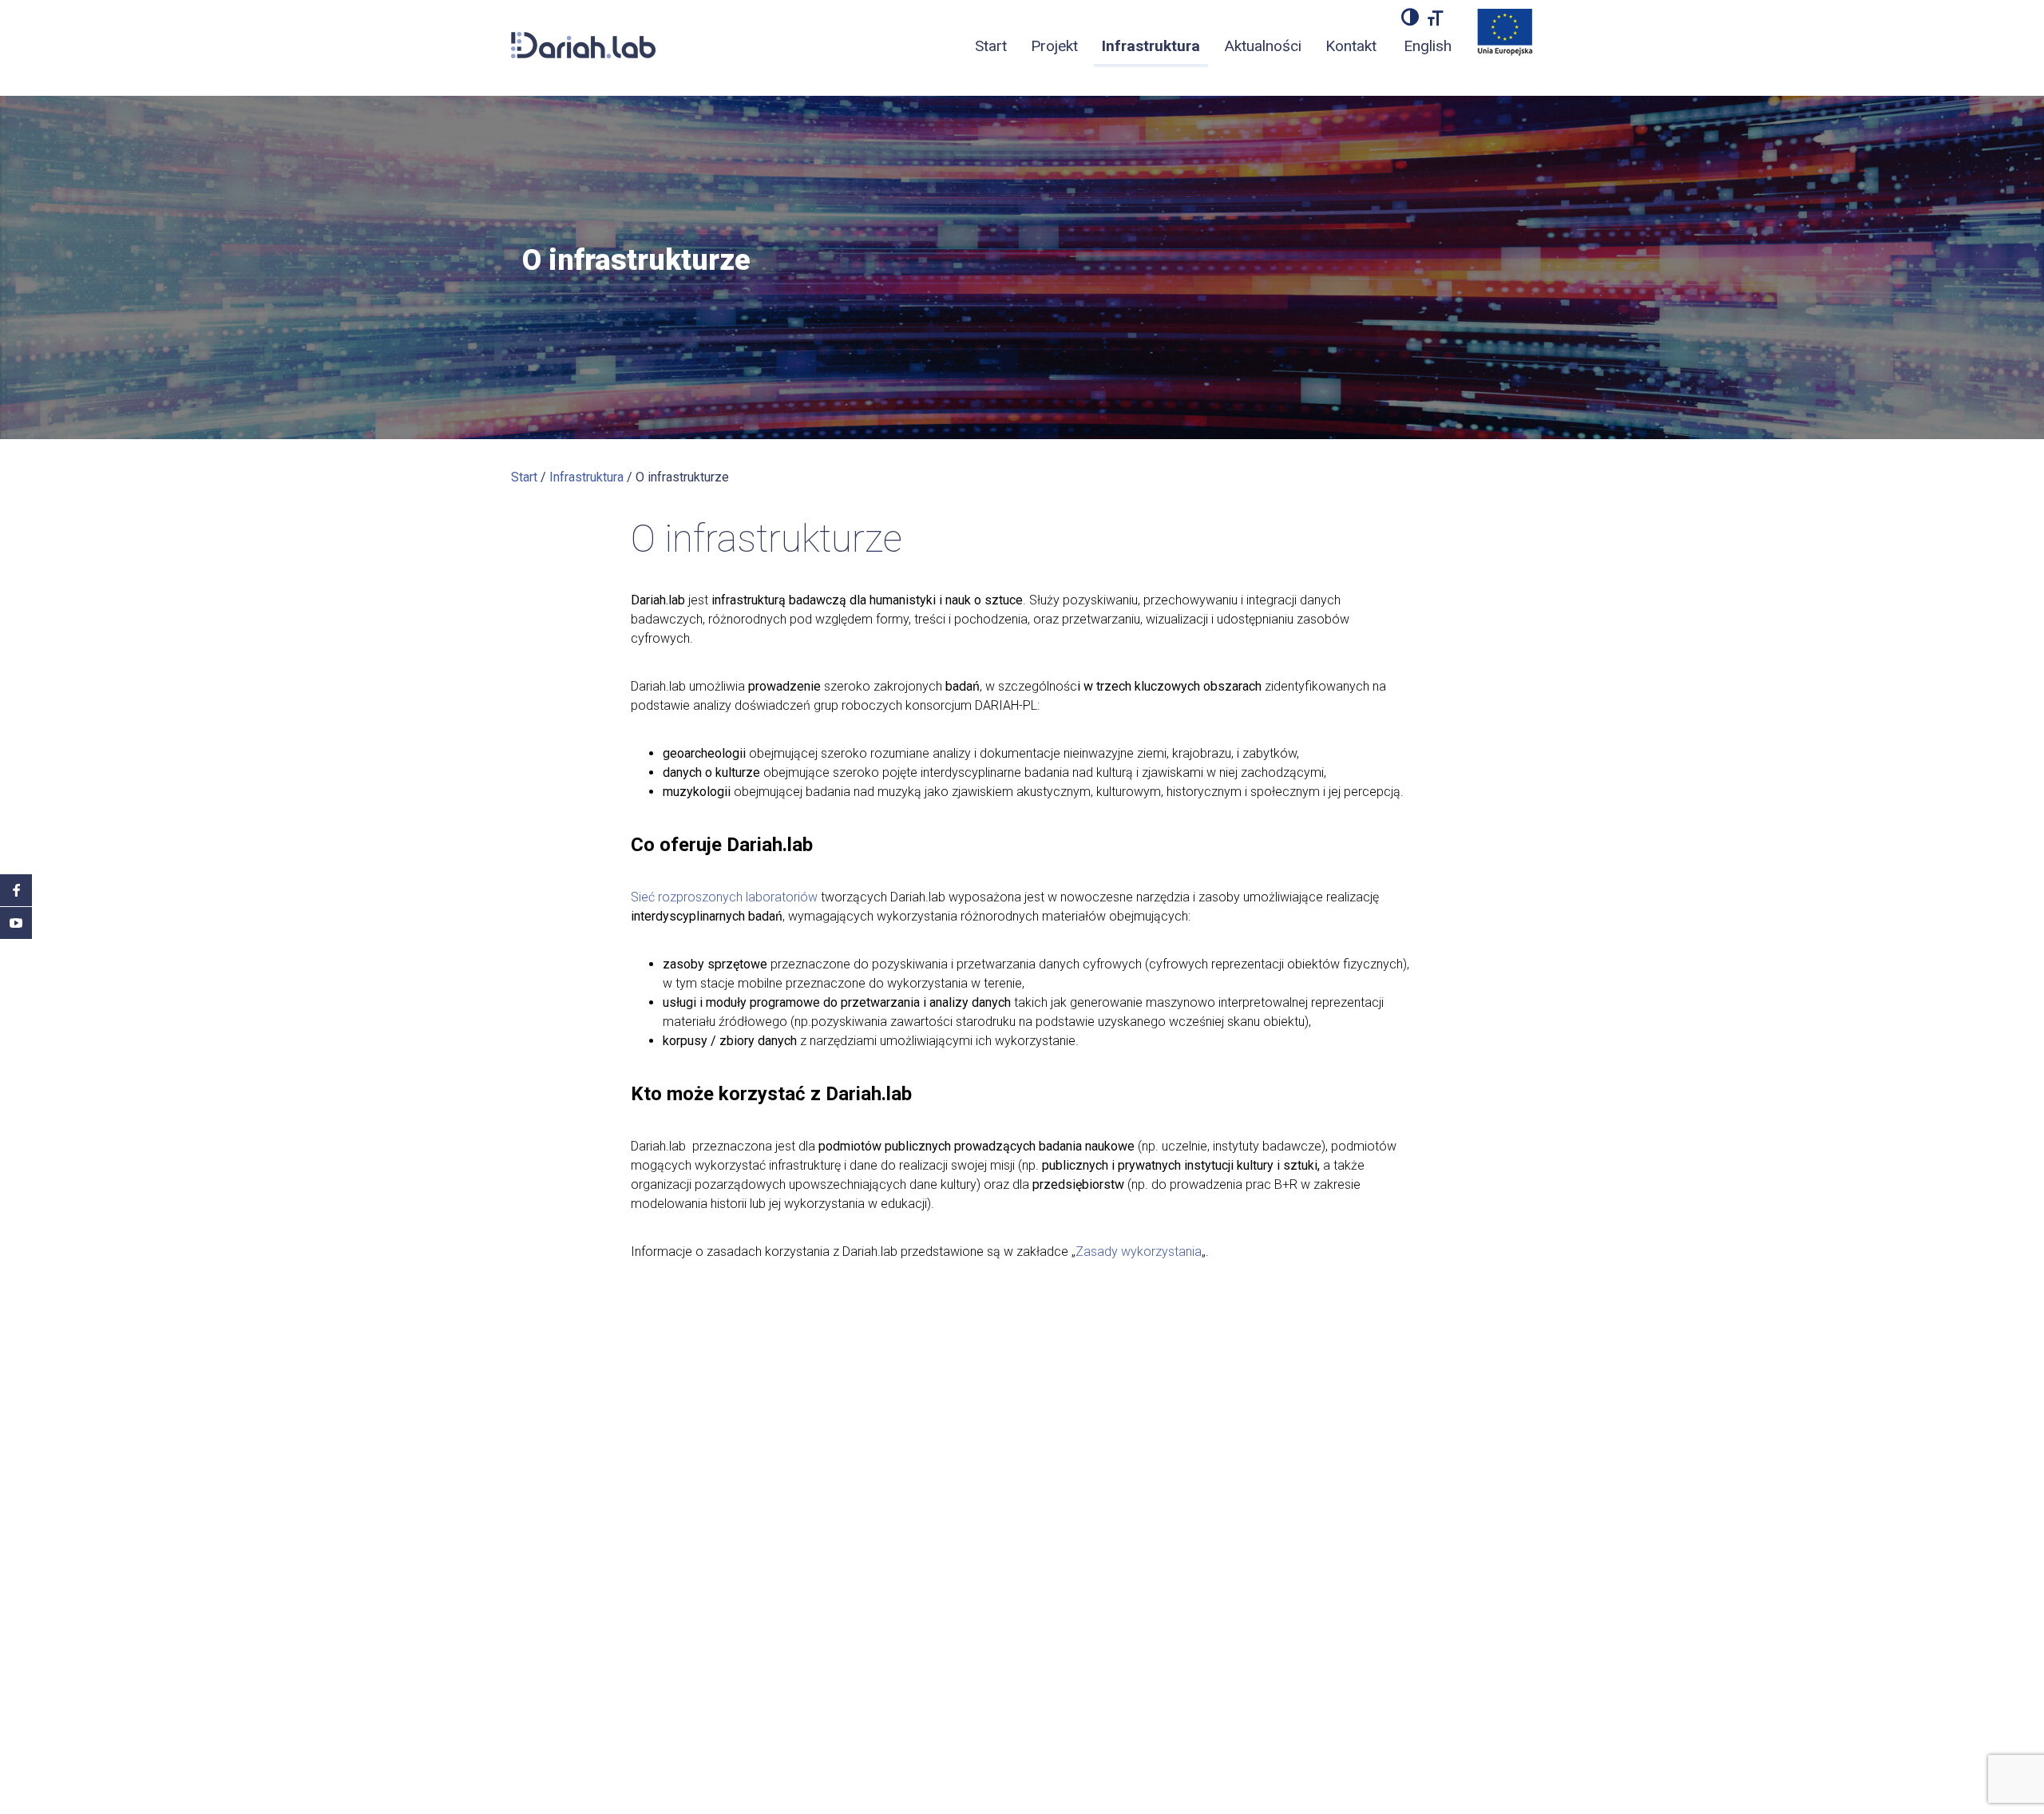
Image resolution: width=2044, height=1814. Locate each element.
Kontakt (1351, 46)
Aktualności (1263, 46)
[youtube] (16, 923)
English (1428, 46)
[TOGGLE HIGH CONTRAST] (1410, 17)
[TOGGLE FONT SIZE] (1436, 17)
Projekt (1054, 46)
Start (991, 46)
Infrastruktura (1151, 46)
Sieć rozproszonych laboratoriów (724, 897)
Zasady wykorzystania (1139, 1252)
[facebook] (16, 890)
